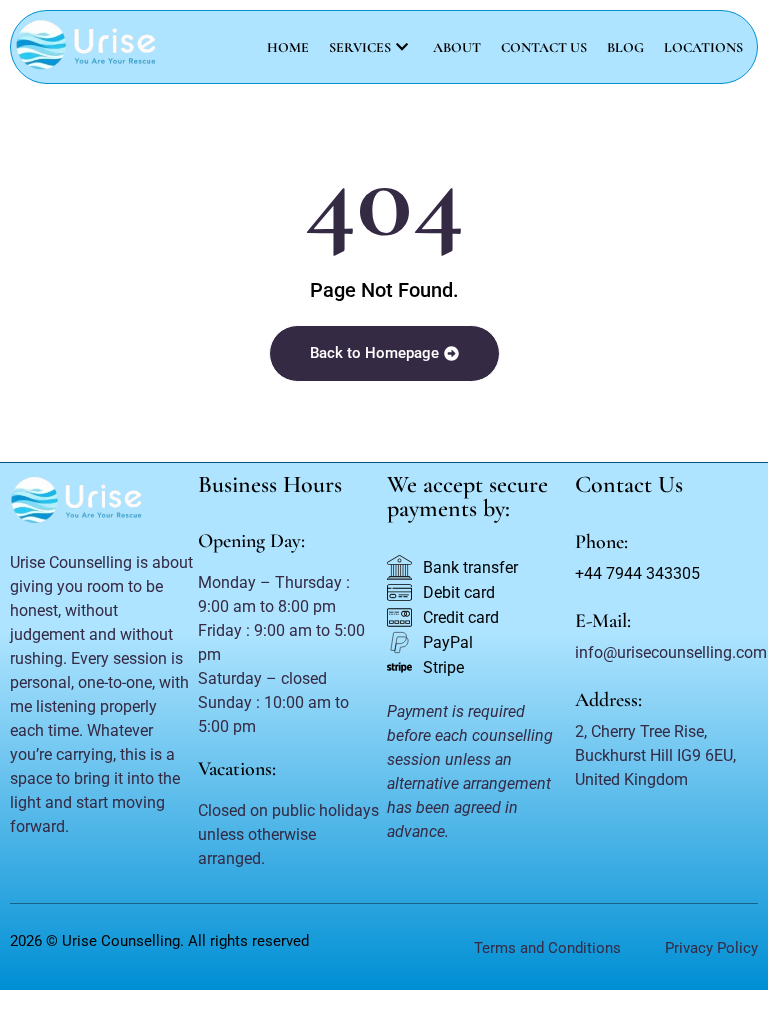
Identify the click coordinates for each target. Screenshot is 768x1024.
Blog (625, 47)
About (457, 47)
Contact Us (544, 47)
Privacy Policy (711, 948)
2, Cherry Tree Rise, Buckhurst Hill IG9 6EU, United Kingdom (655, 755)
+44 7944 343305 (637, 573)
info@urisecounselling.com (671, 652)
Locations (703, 47)
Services (360, 47)
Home (288, 47)
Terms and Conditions (547, 948)
